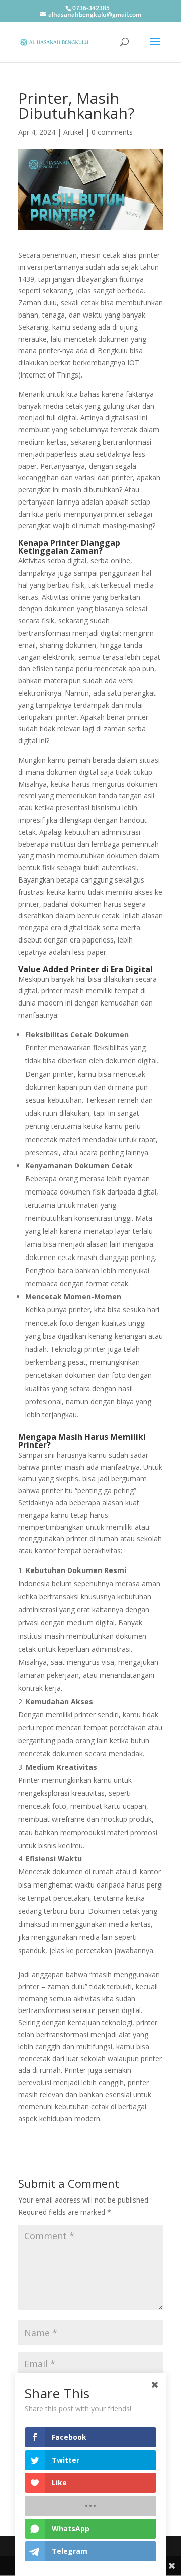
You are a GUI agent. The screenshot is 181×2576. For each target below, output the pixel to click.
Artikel (73, 132)
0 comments (112, 132)
